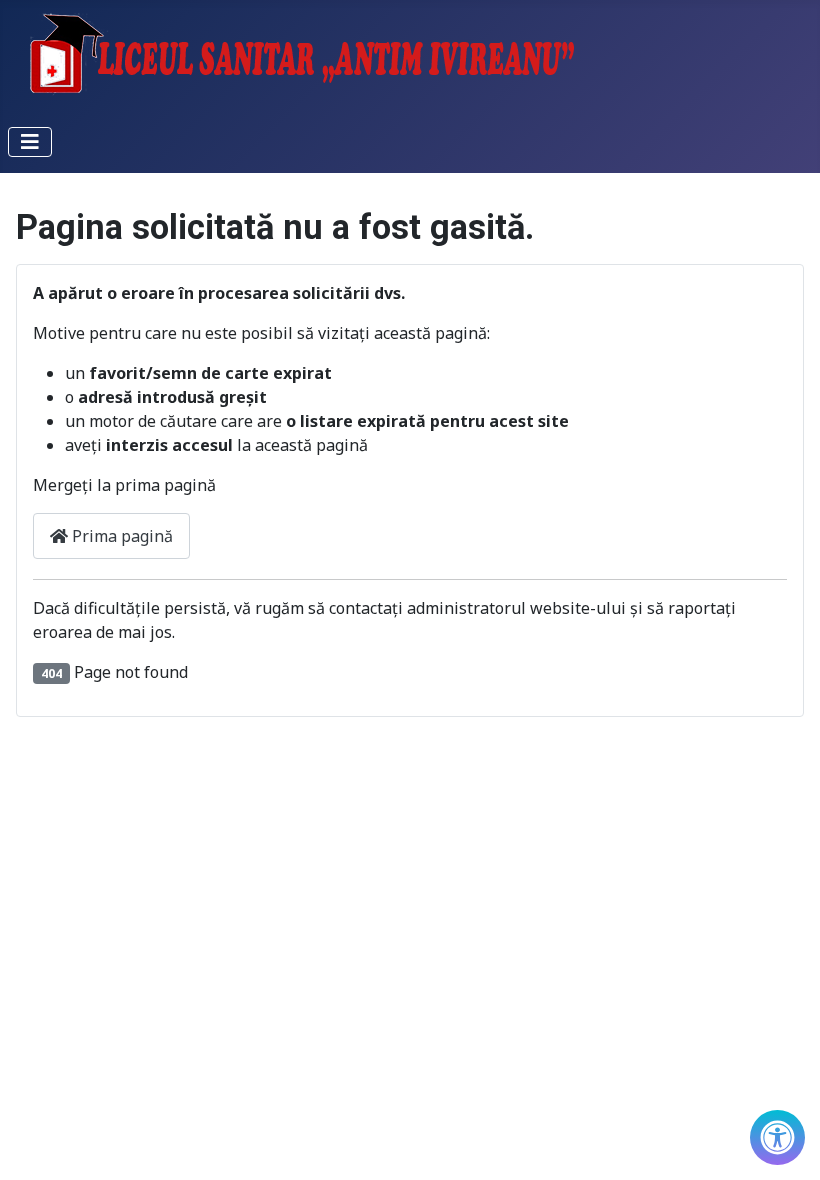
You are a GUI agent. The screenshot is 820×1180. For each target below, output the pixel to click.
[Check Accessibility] (777, 1137)
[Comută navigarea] (30, 142)
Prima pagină (120, 536)
